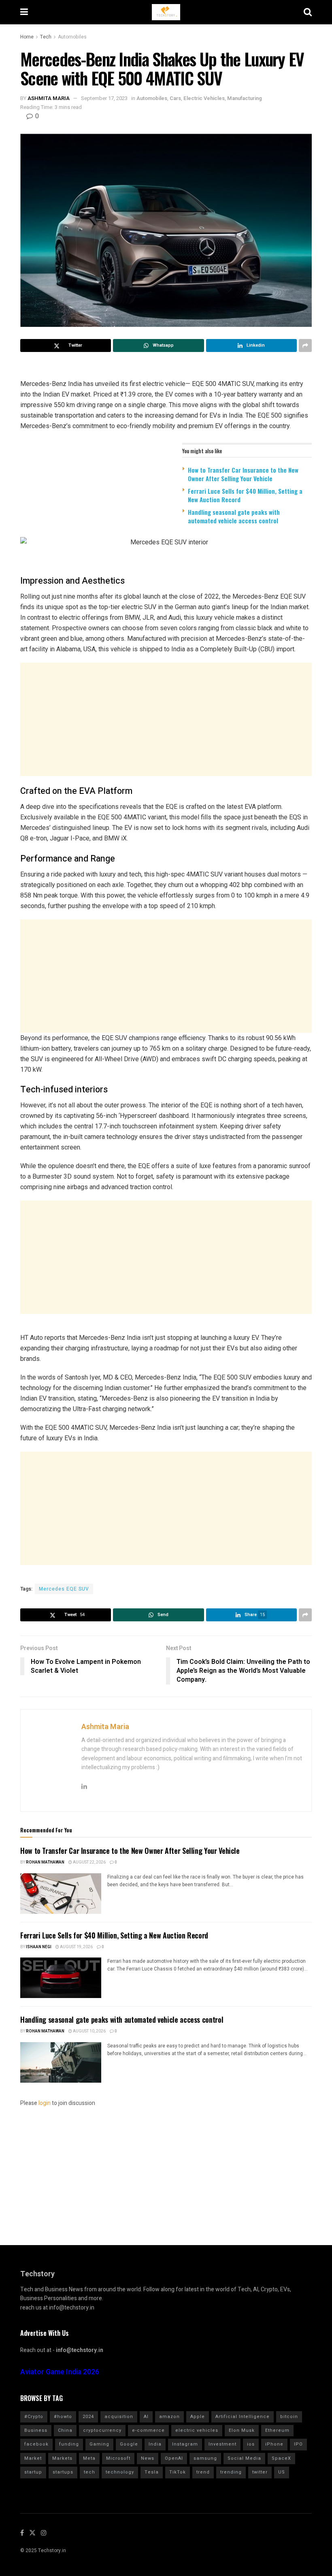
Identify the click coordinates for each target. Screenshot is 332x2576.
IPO (298, 2444)
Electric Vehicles (204, 98)
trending (231, 2472)
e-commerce (148, 2430)
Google (129, 2444)
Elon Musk (242, 2430)
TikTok (178, 2472)
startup (33, 2472)
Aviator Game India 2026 (60, 2372)
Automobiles (72, 37)
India (155, 2444)
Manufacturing (245, 98)
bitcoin (289, 2417)
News (148, 2458)
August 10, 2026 (89, 2031)
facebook (36, 2444)
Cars (175, 98)
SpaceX (281, 2458)
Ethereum (277, 2430)
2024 (88, 2417)
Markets (62, 2458)
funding (69, 2444)
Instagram (185, 2444)
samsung (205, 2458)
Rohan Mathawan (45, 1862)
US (282, 2472)
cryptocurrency (102, 2430)
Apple (198, 2417)
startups (63, 2472)
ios (251, 2444)
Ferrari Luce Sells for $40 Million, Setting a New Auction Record (245, 495)
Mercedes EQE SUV (64, 1589)
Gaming (99, 2444)
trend (203, 2472)
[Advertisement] (166, 719)
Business (36, 2430)
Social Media (244, 2458)
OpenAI (174, 2458)
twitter (260, 2472)
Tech (46, 37)
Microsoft (118, 2458)
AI (146, 2417)
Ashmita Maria (49, 98)
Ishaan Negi (39, 1947)
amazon (169, 2417)
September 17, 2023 (104, 98)
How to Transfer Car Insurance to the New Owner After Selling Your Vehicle (243, 474)
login (45, 2103)
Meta (89, 2458)
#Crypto (34, 2417)
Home (27, 37)
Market (33, 2458)
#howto (63, 2417)
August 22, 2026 (89, 1862)
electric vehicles (197, 2430)
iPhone (274, 2444)
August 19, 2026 (76, 1947)
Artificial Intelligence (243, 2417)
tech (89, 2472)
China (65, 2430)
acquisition (119, 2417)
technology (120, 2472)
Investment (222, 2444)
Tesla (152, 2472)
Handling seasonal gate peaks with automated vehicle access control (234, 516)
